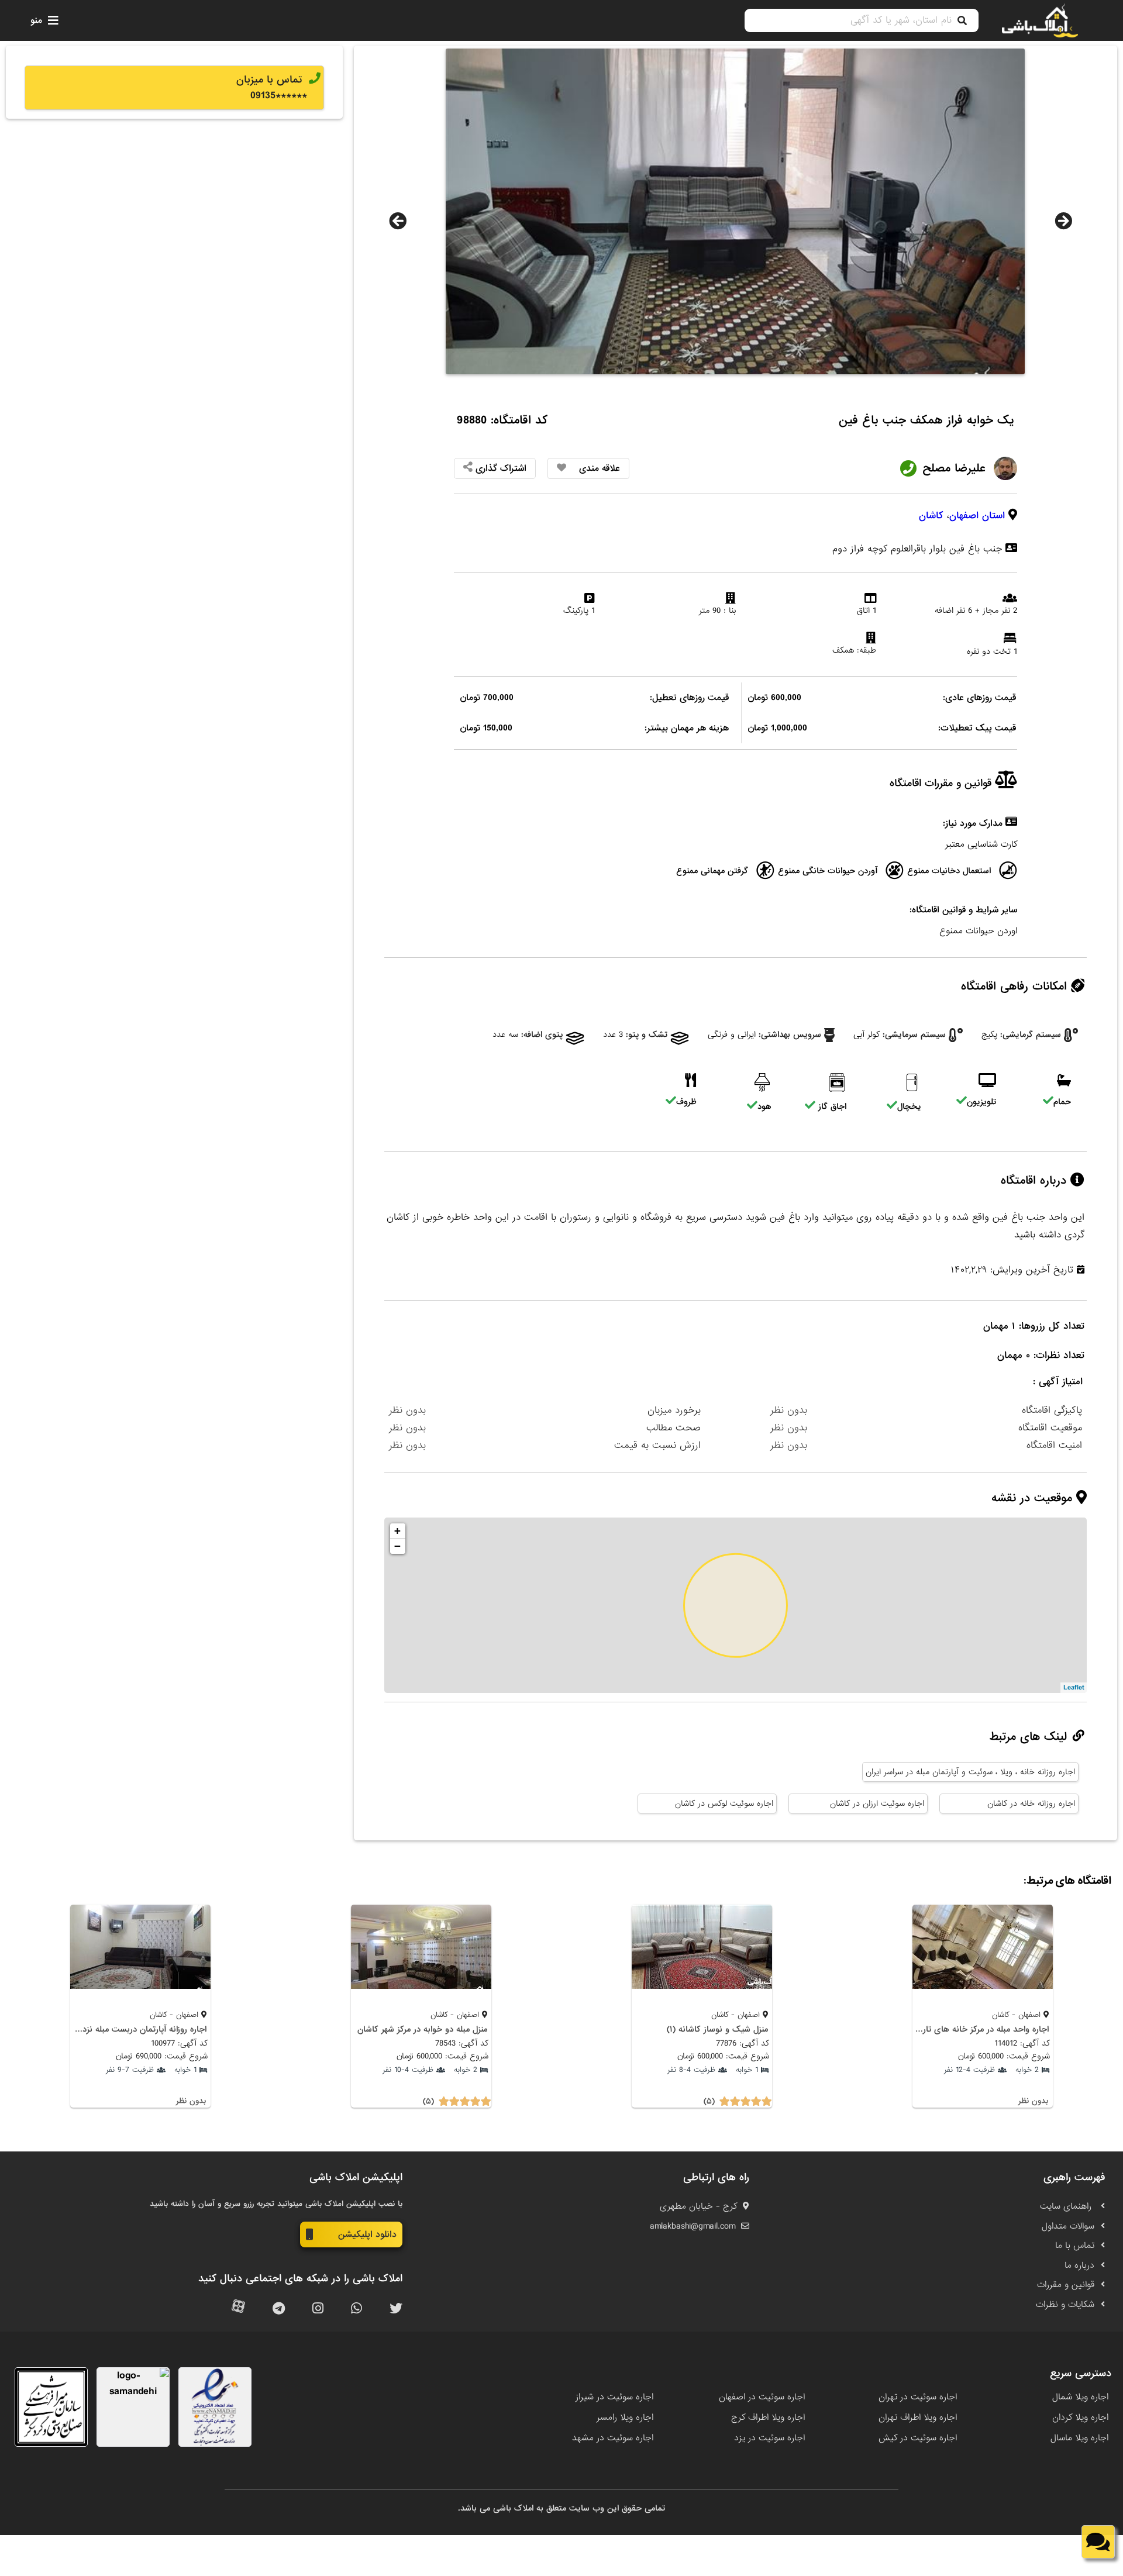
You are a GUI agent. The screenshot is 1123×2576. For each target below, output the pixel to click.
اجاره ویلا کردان (1080, 2418)
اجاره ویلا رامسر (625, 2418)
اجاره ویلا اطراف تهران (918, 2418)
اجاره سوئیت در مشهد (613, 2438)
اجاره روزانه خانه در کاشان (1031, 1803)
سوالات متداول (1068, 2226)
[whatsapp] (356, 2309)
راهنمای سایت (1067, 2206)
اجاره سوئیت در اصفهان (762, 2397)
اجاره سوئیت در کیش (918, 2438)
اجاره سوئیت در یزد (769, 2438)
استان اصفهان (977, 515)
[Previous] (398, 221)
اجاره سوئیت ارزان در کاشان (877, 1803)
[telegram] (279, 2309)
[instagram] (318, 2309)
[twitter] (396, 2309)
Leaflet (1074, 1688)
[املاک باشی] (1040, 20)
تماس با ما (1075, 2246)
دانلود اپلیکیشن (367, 2234)
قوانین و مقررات (1066, 2285)
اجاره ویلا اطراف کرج (768, 2418)
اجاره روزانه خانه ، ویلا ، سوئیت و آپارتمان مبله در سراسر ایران (970, 1772)
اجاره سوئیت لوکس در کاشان (724, 1803)
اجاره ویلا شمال (1080, 2397)
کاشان (931, 515)
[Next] (1063, 221)
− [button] (397, 1546)
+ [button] (397, 1531)
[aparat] (238, 2309)
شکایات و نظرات (1065, 2305)
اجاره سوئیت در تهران (918, 2397)
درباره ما (1079, 2265)
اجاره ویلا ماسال (1079, 2438)
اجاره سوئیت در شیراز (614, 2397)
